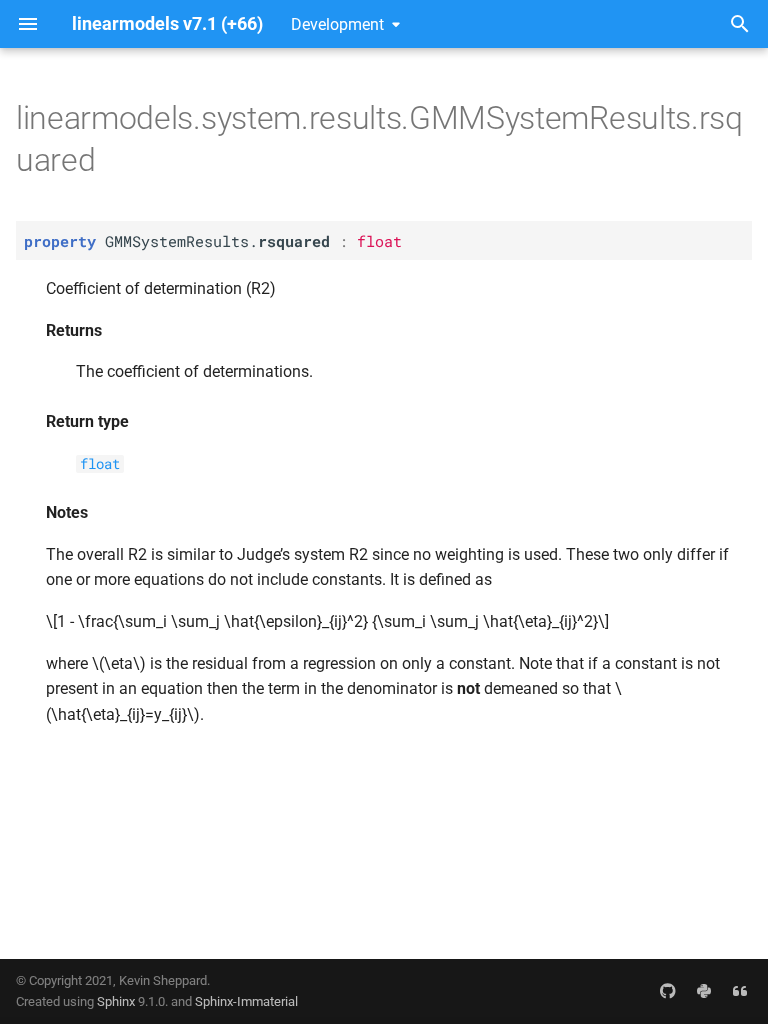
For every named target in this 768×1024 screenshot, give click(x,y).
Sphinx (116, 1001)
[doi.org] (740, 991)
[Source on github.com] (668, 991)
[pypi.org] (704, 991)
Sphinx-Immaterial (246, 1001)
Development (337, 24)
